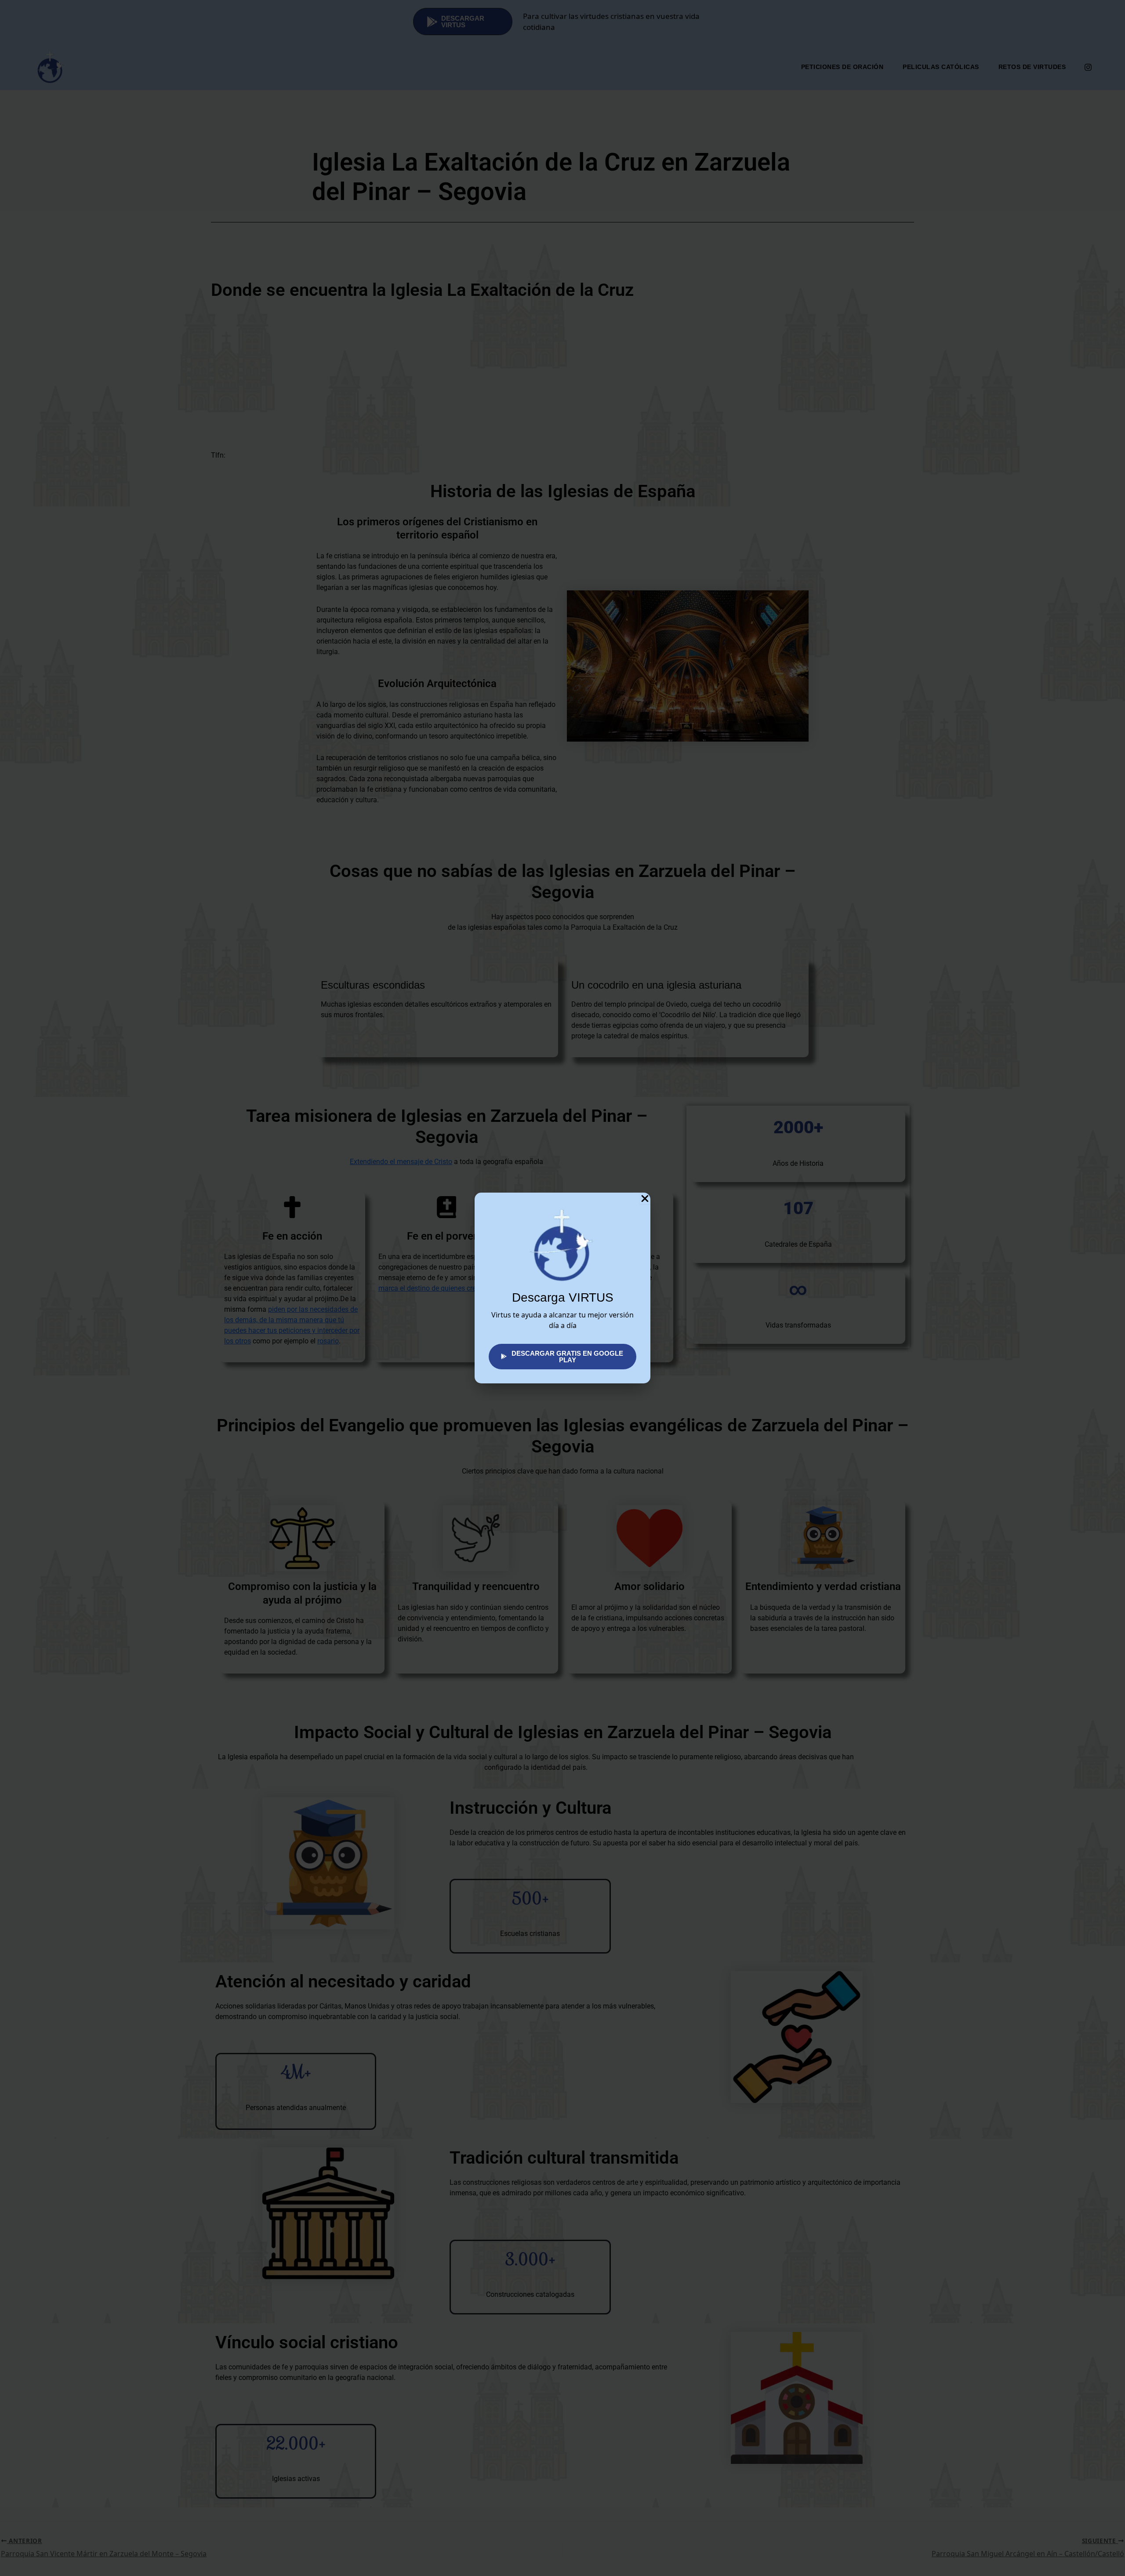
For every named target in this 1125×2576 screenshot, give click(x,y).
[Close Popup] (645, 1198)
